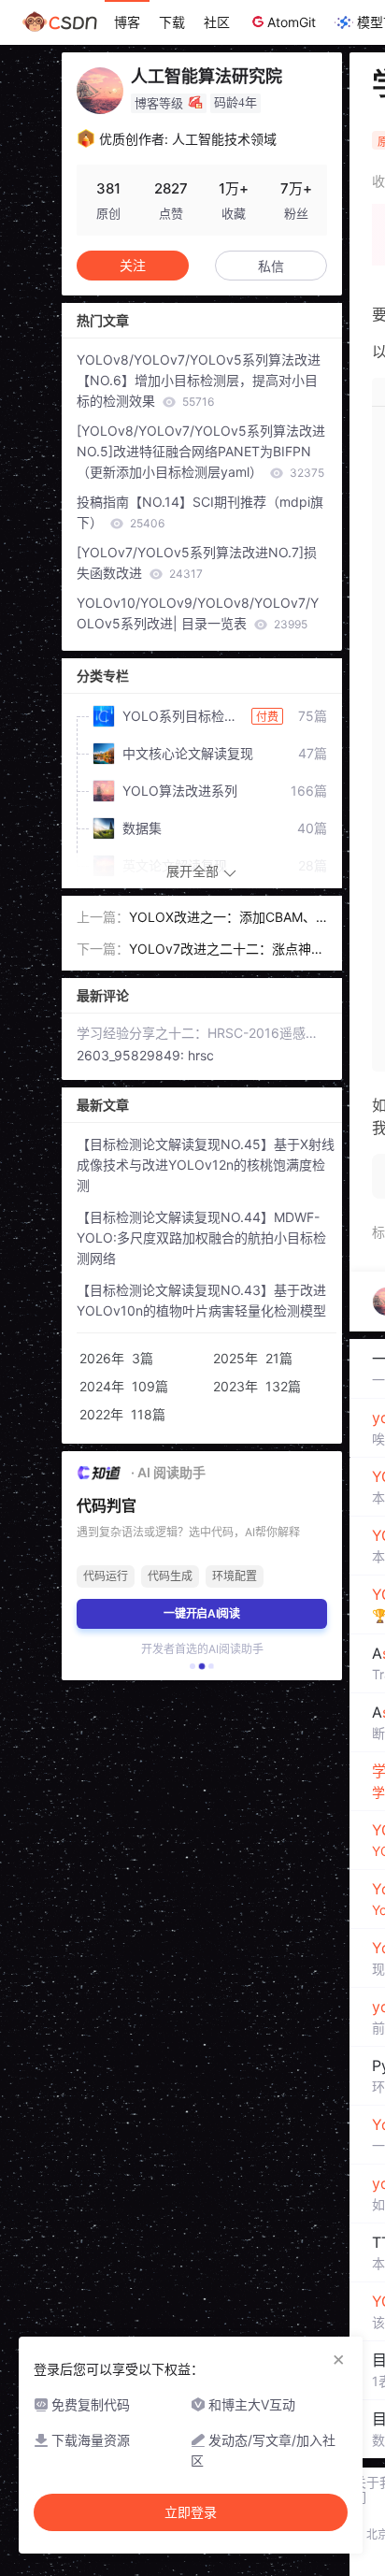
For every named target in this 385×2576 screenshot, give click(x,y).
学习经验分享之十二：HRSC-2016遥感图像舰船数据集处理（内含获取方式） (202, 1033)
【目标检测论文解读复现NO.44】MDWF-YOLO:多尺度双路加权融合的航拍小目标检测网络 (201, 1238)
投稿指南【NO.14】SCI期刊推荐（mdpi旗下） (200, 512)
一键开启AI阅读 (202, 1613)
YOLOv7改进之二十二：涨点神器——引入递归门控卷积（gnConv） (228, 950)
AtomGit (292, 22)
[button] (192, 1666)
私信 (271, 266)
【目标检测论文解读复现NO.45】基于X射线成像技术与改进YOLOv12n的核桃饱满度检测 (206, 1165)
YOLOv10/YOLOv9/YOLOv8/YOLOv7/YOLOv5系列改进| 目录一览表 (198, 613)
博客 (127, 22)
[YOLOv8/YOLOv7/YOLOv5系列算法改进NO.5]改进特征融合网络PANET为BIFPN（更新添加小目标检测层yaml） (201, 451)
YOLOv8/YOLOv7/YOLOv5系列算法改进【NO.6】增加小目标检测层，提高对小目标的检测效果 (199, 380)
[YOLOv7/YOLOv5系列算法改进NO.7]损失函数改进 (197, 562)
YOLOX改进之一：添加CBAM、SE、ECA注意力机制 (227, 918)
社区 (217, 22)
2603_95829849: (132, 1055)
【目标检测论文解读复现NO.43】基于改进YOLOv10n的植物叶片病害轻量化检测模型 (201, 1300)
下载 (172, 22)
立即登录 (191, 2512)
